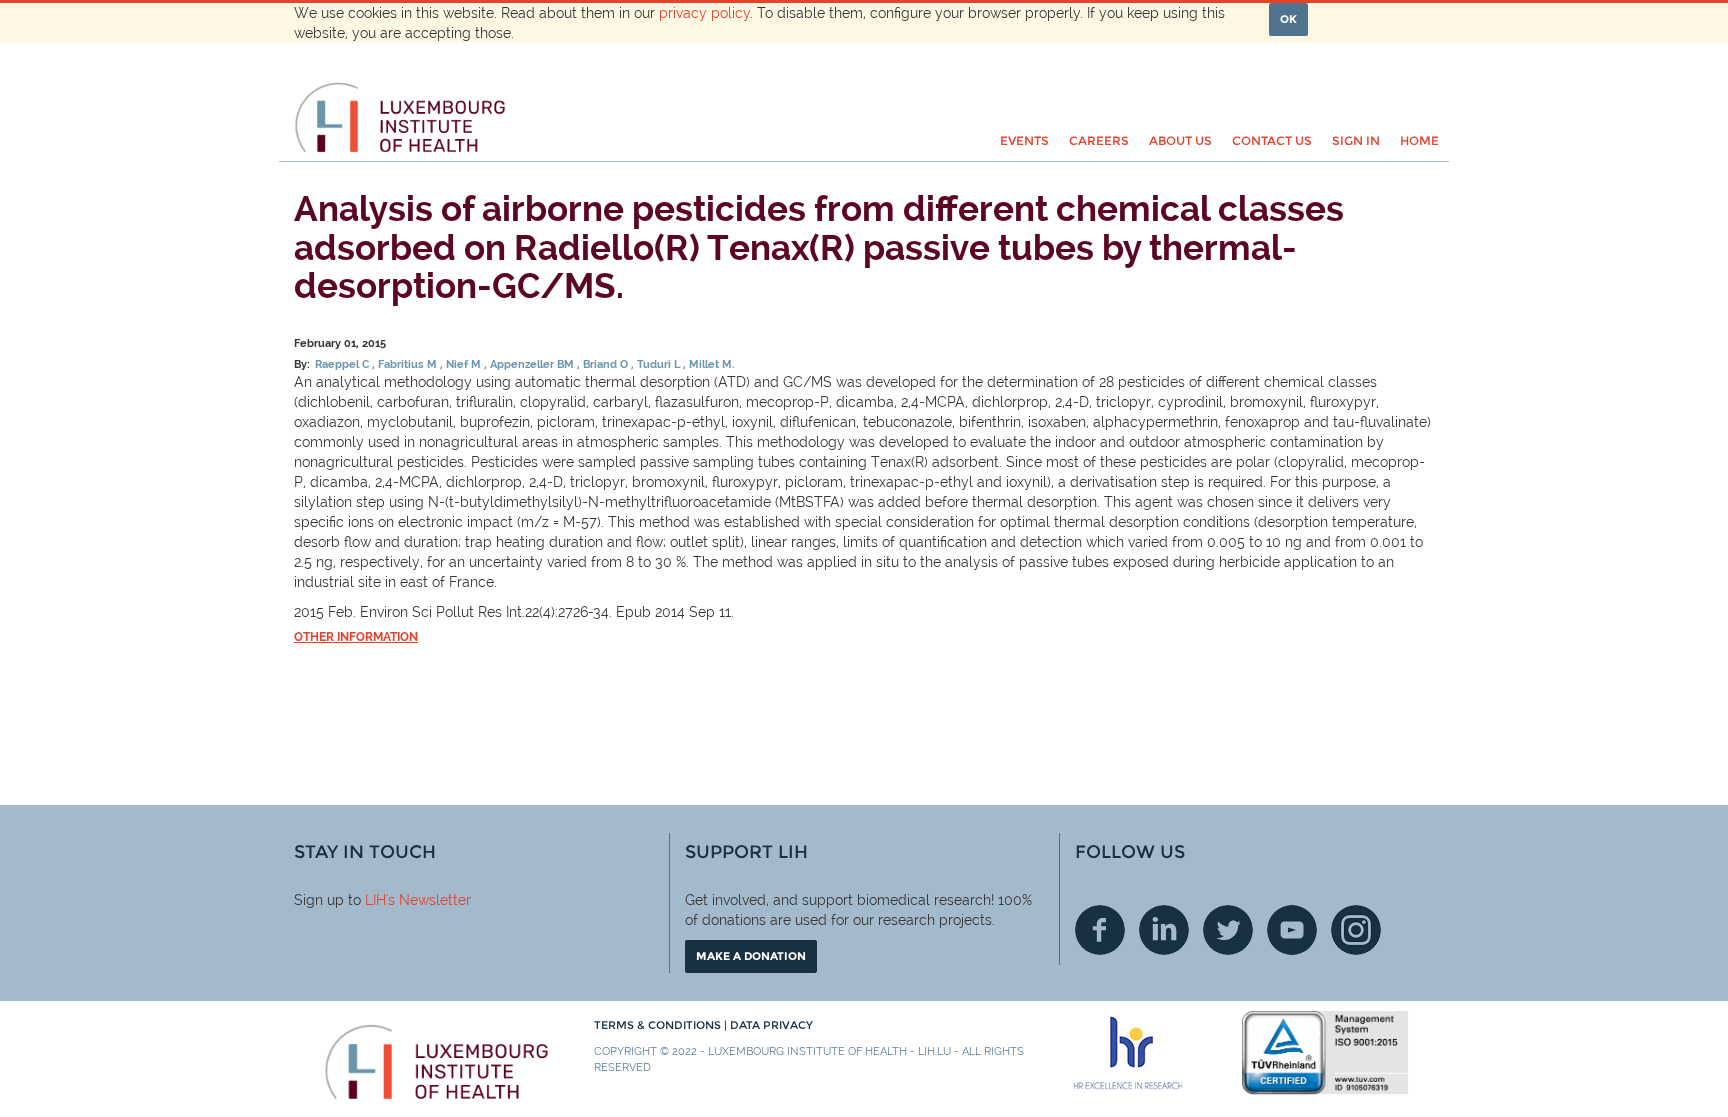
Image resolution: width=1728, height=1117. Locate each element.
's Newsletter (428, 900)
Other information (356, 637)
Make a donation (751, 956)
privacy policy (704, 13)
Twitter (1228, 930)
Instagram (1356, 930)
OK (1288, 19)
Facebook (1100, 930)
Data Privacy (771, 1025)
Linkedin (1164, 930)
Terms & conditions (659, 1025)
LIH (375, 900)
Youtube (1292, 930)
